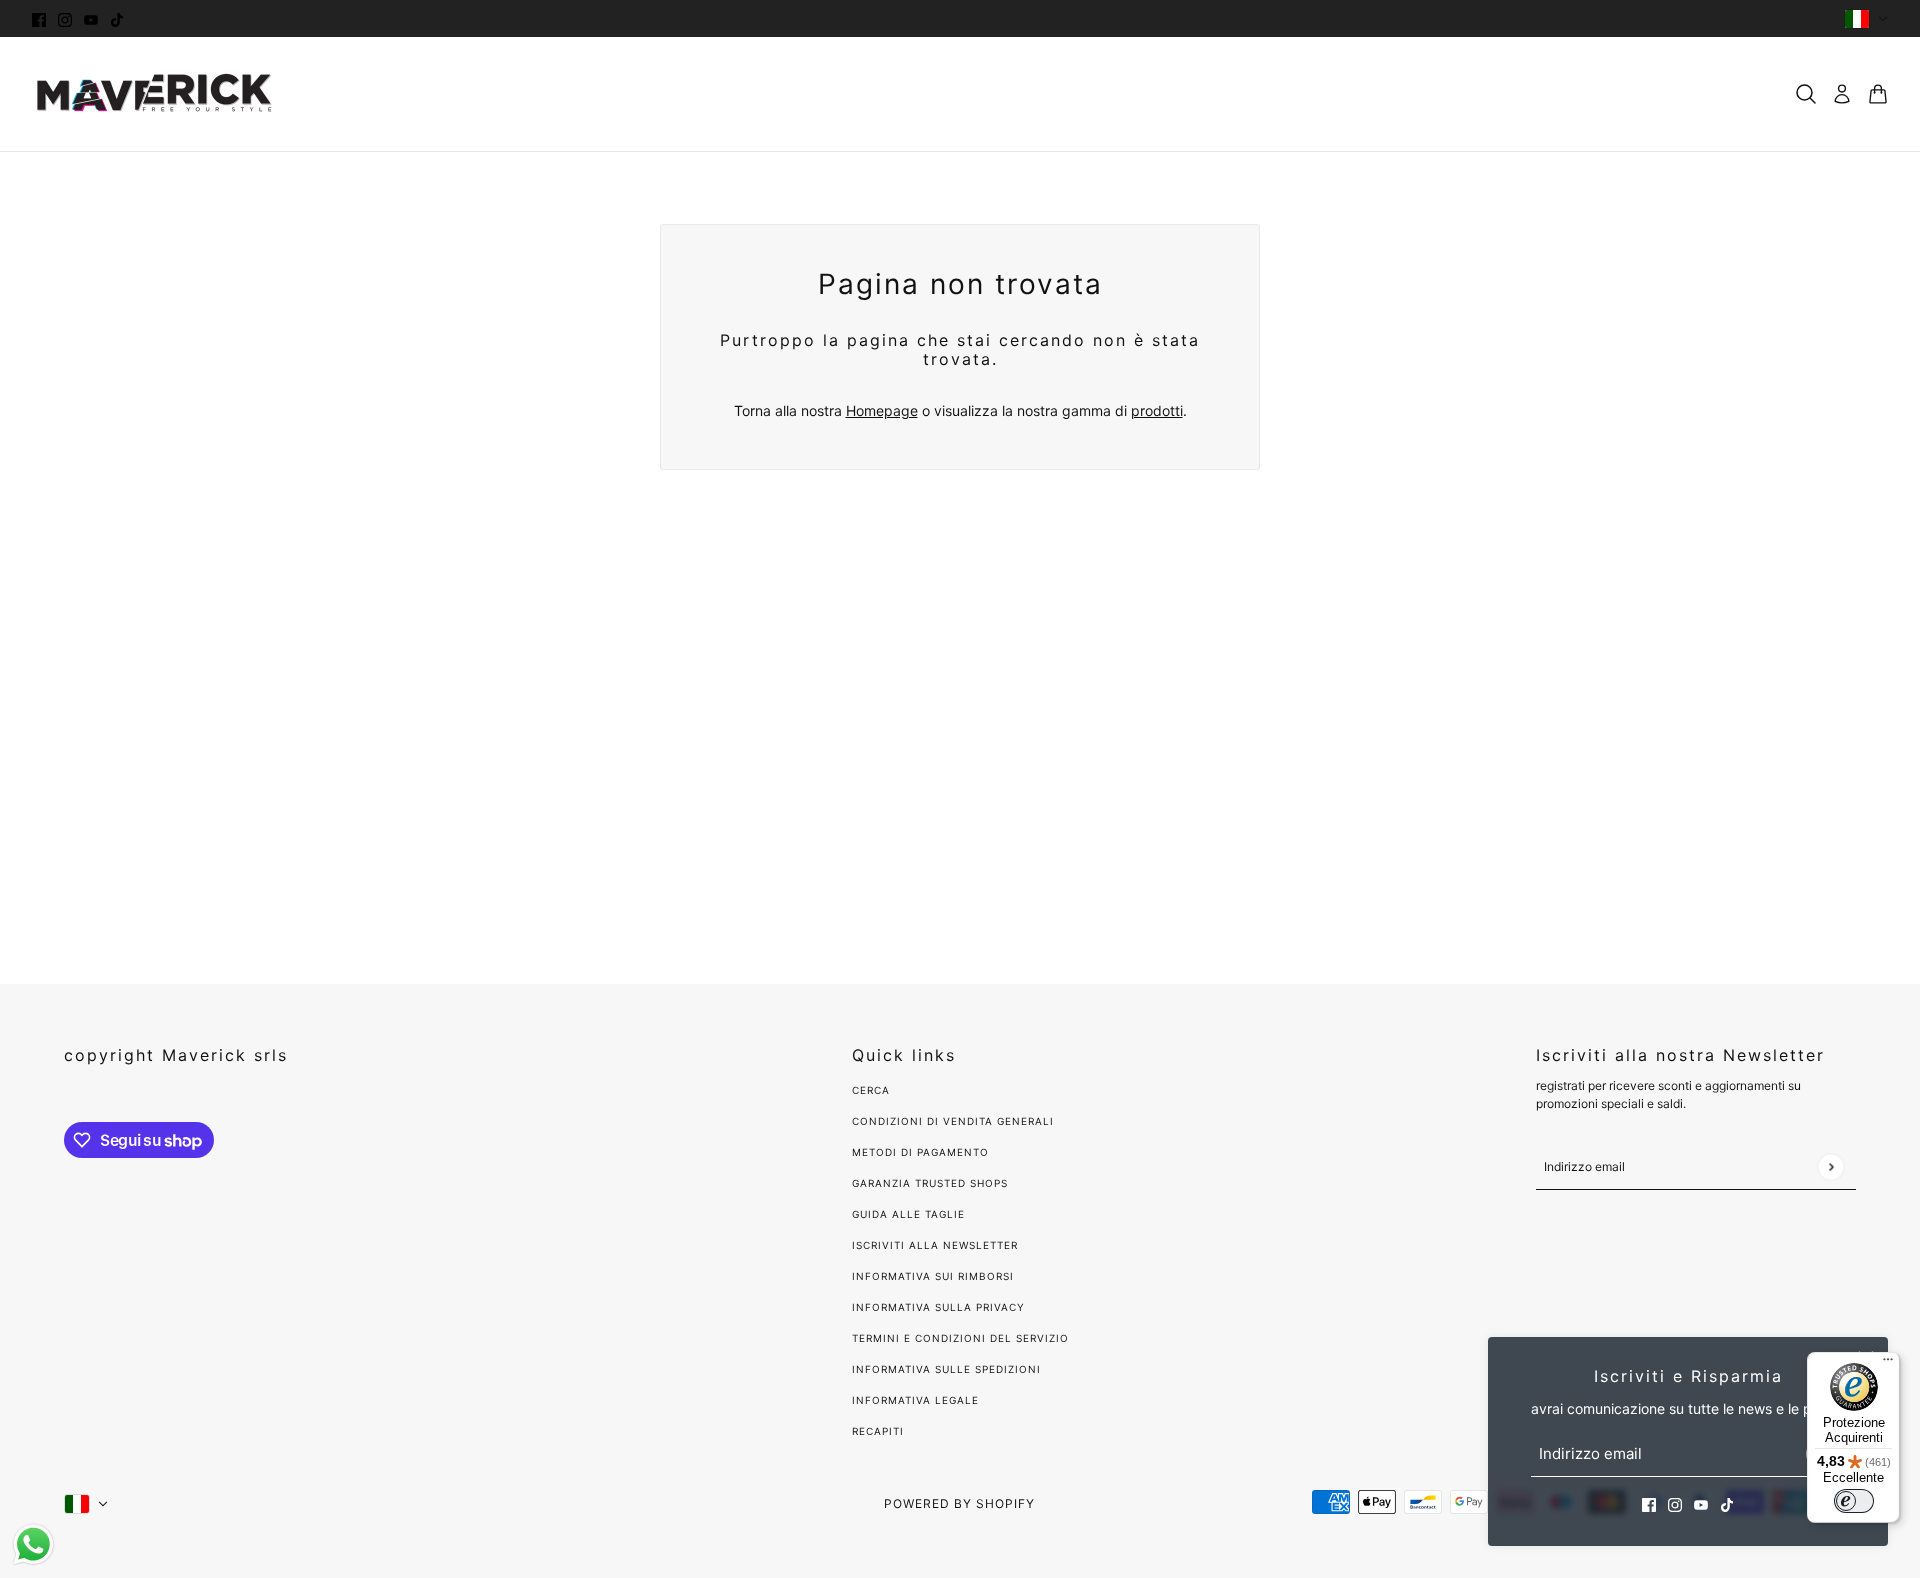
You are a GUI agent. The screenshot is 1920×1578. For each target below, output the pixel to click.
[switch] (1854, 1501)
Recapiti (878, 1431)
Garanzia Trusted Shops (930, 1183)
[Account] (1842, 94)
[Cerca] (1806, 94)
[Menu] (1888, 1364)
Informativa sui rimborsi (933, 1276)
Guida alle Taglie (908, 1214)
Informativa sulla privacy (938, 1307)
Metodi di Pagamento (920, 1152)
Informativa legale (915, 1400)
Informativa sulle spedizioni (946, 1369)
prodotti (1157, 410)
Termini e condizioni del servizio (960, 1338)
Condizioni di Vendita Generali (953, 1121)
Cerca (871, 1090)
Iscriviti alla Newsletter (935, 1245)
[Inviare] (1830, 1166)
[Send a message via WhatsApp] (33, 1544)
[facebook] (39, 18)
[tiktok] (117, 18)
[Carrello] (1878, 94)
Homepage (882, 410)
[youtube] (91, 18)
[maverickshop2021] (155, 94)
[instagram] (65, 18)
